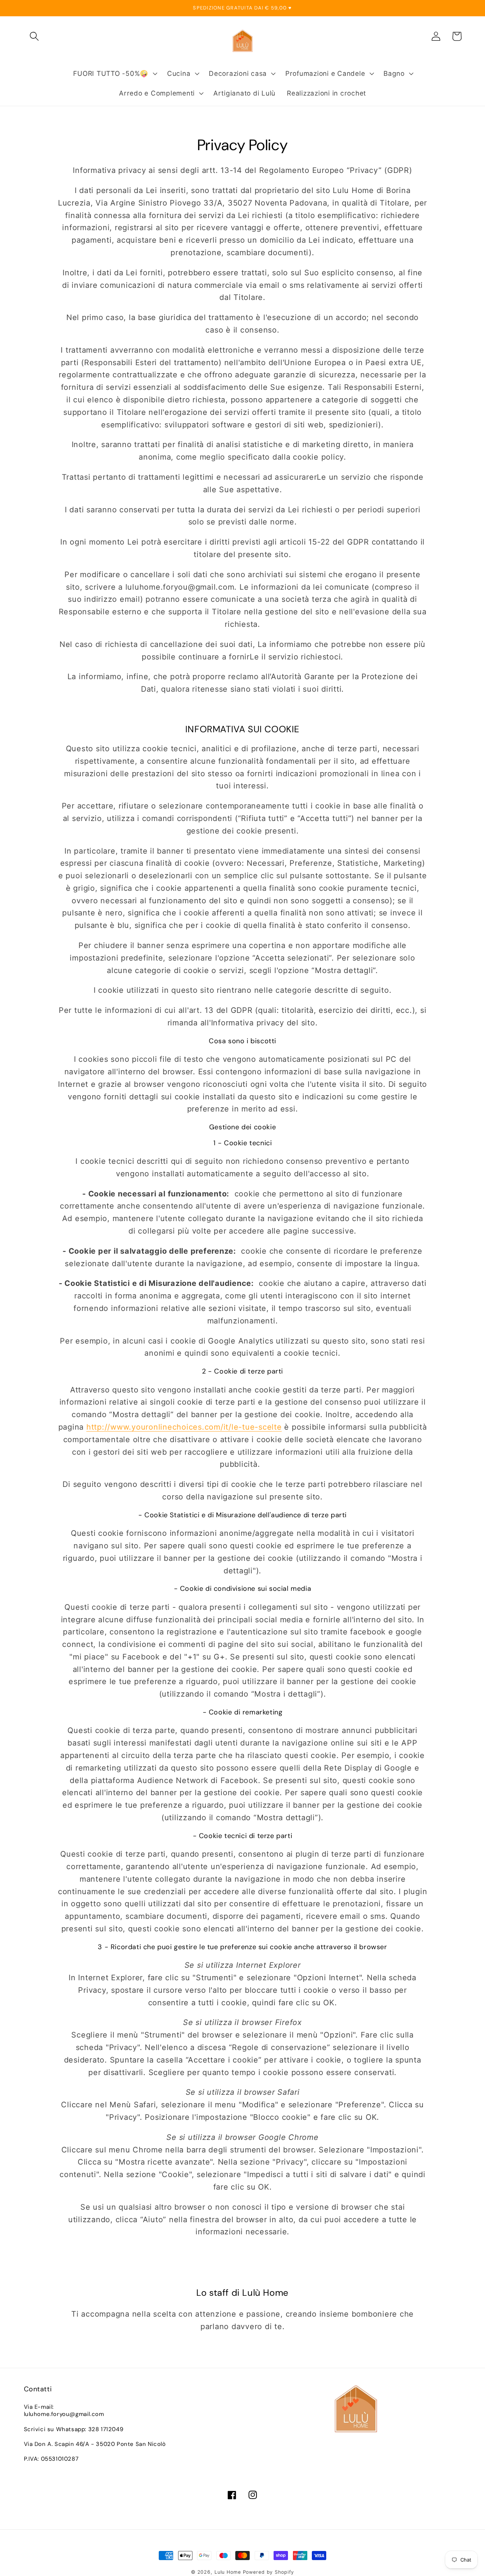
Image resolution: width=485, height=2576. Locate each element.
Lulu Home (228, 2572)
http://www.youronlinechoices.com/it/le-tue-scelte (184, 1427)
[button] (34, 36)
